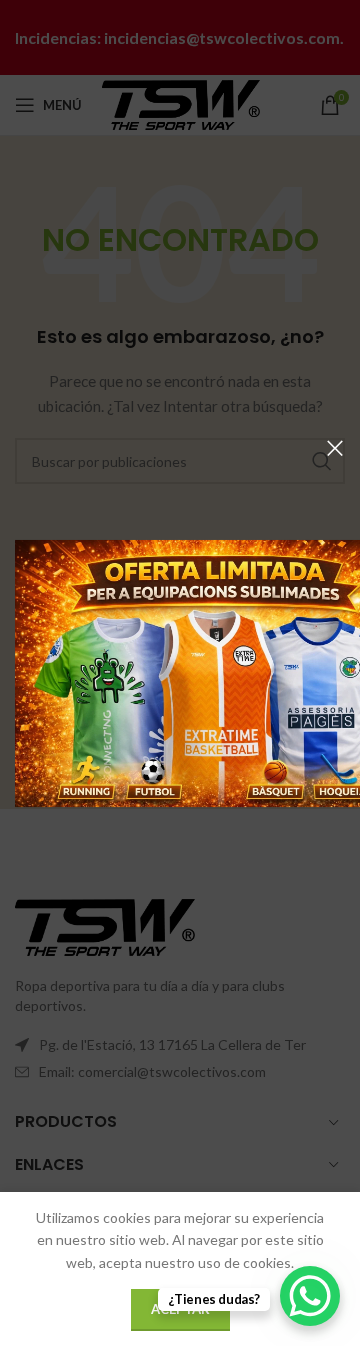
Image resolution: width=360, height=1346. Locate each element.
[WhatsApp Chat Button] (310, 1296)
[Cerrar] (335, 448)
